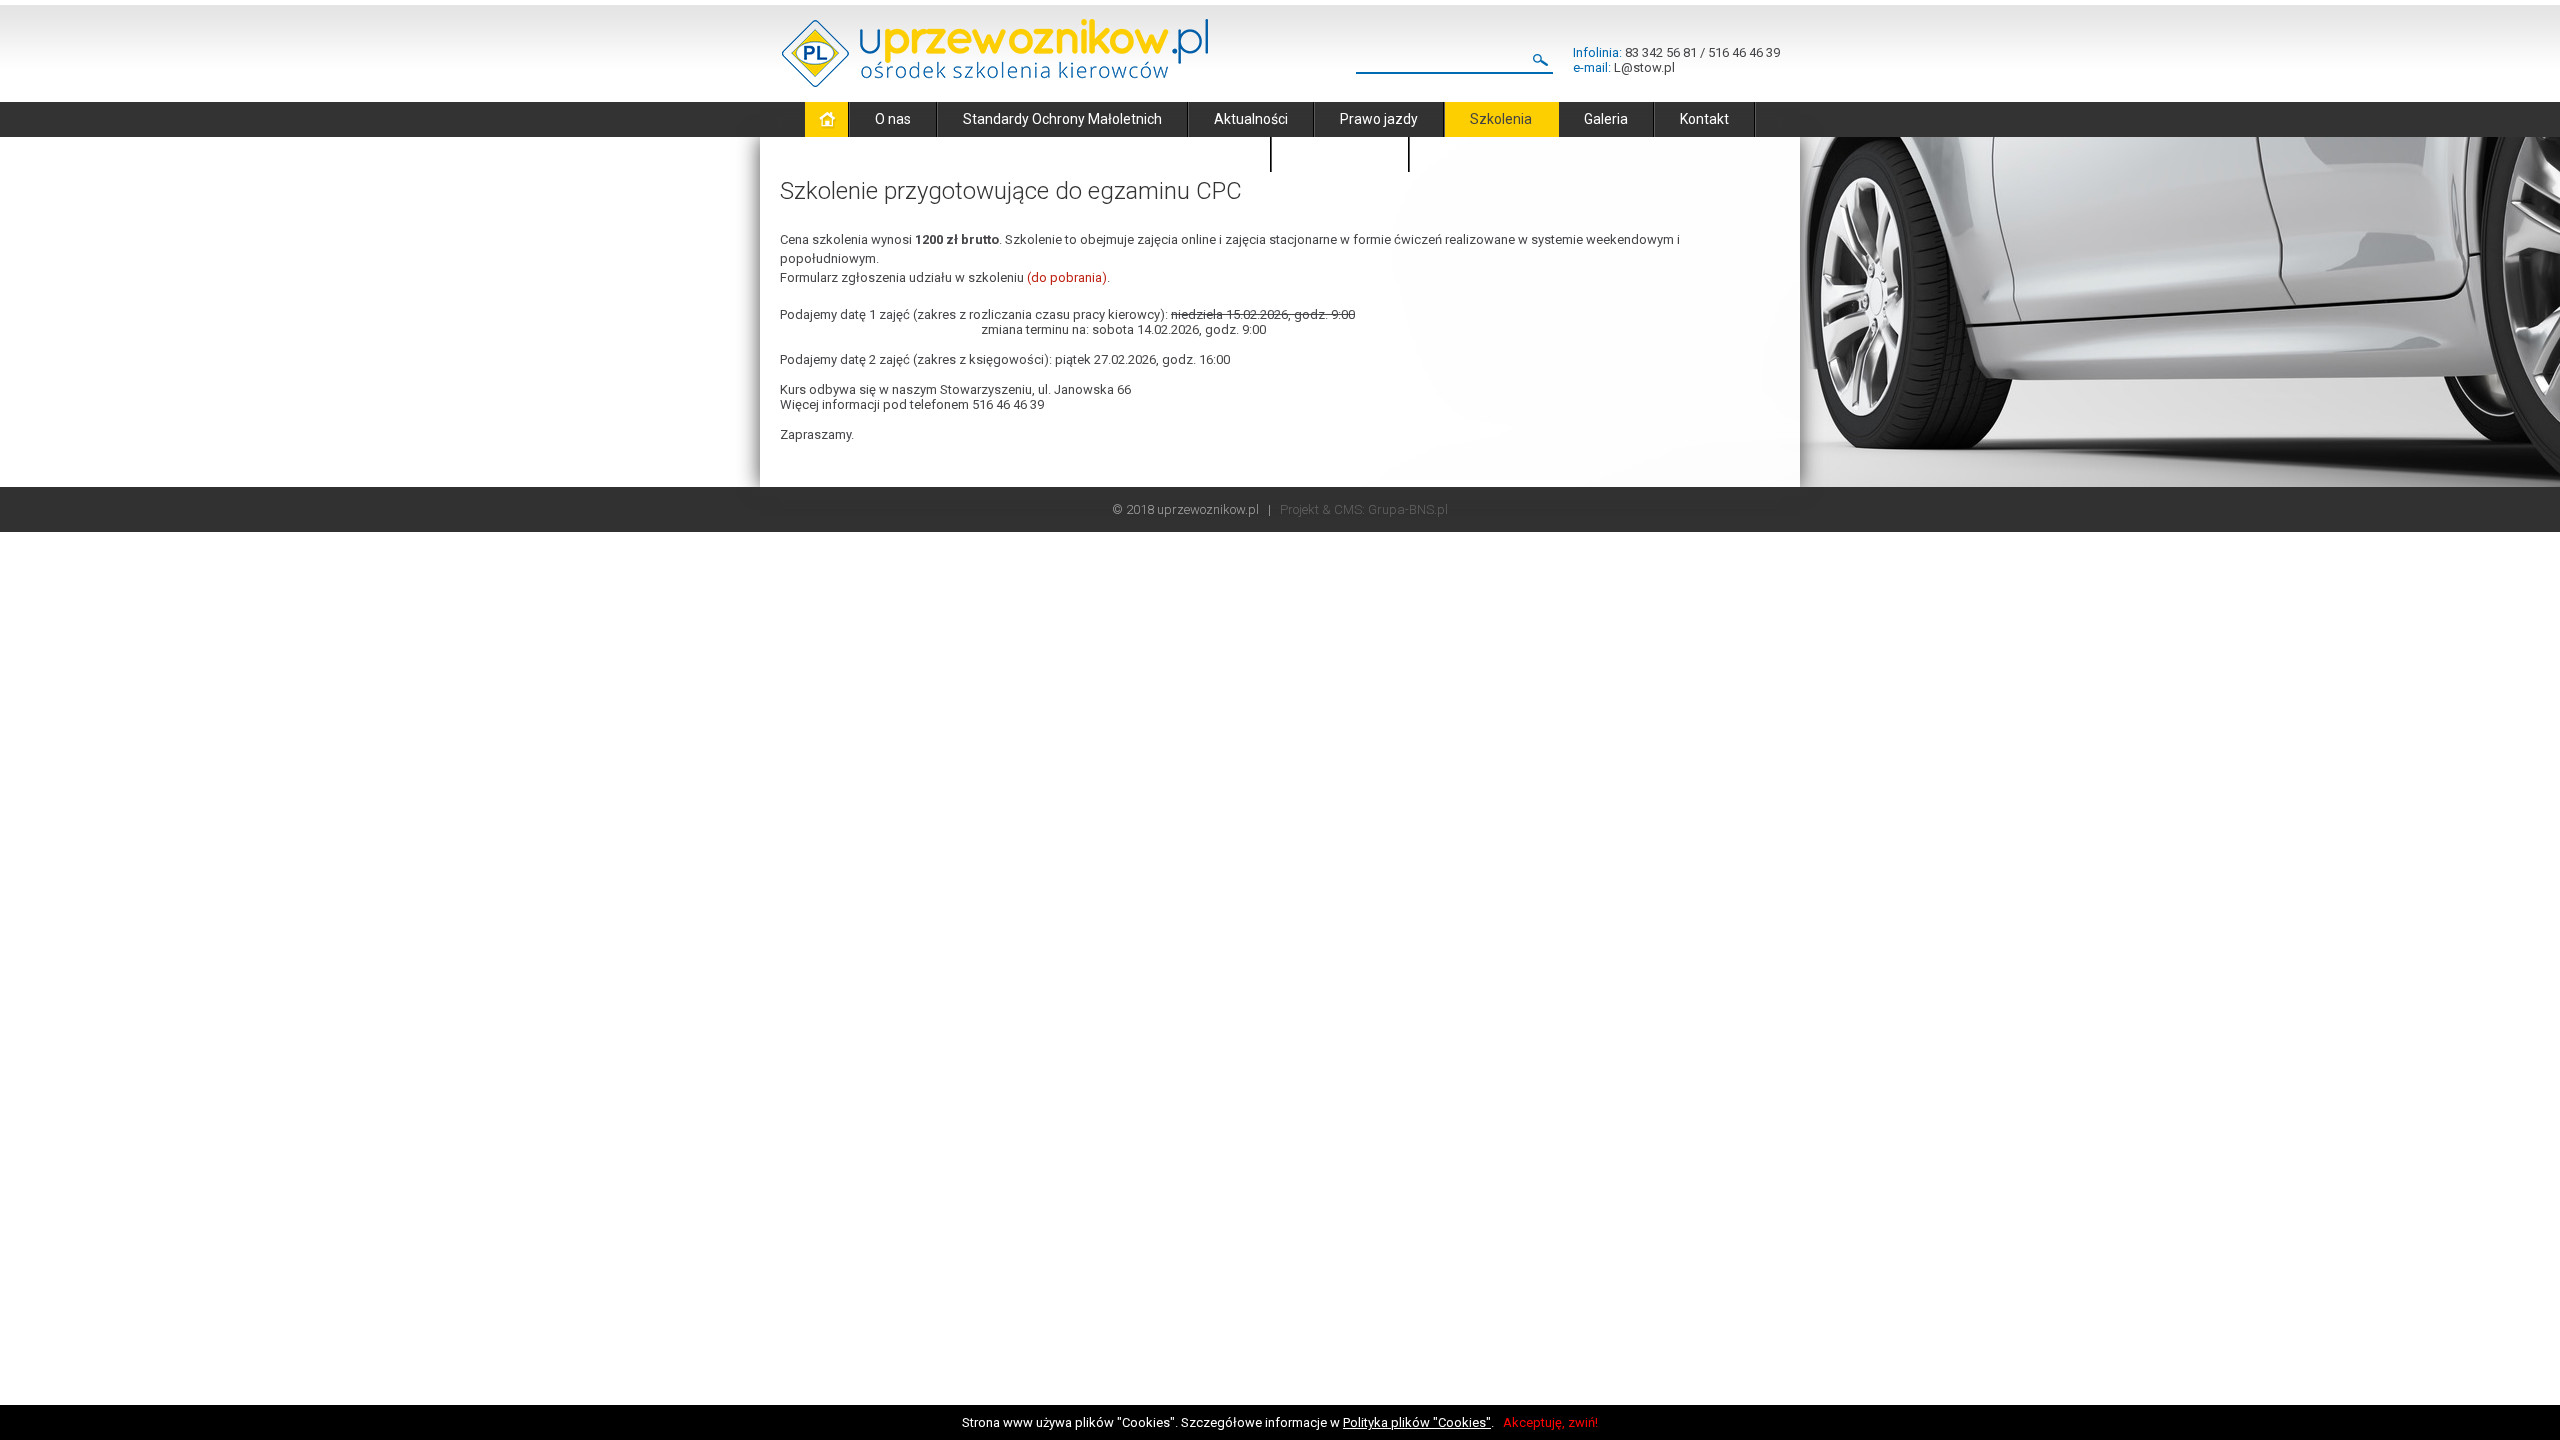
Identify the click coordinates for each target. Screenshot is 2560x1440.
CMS (1348, 509)
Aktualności (1251, 119)
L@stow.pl (1644, 67)
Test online (1210, 154)
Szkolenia (1501, 119)
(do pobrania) (1067, 277)
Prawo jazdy (1379, 119)
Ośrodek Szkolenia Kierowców (995, 53)
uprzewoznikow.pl (1208, 509)
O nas (893, 119)
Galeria (1606, 119)
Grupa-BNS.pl (1408, 509)
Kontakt (1704, 119)
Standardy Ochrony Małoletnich (1062, 119)
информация (1340, 154)
